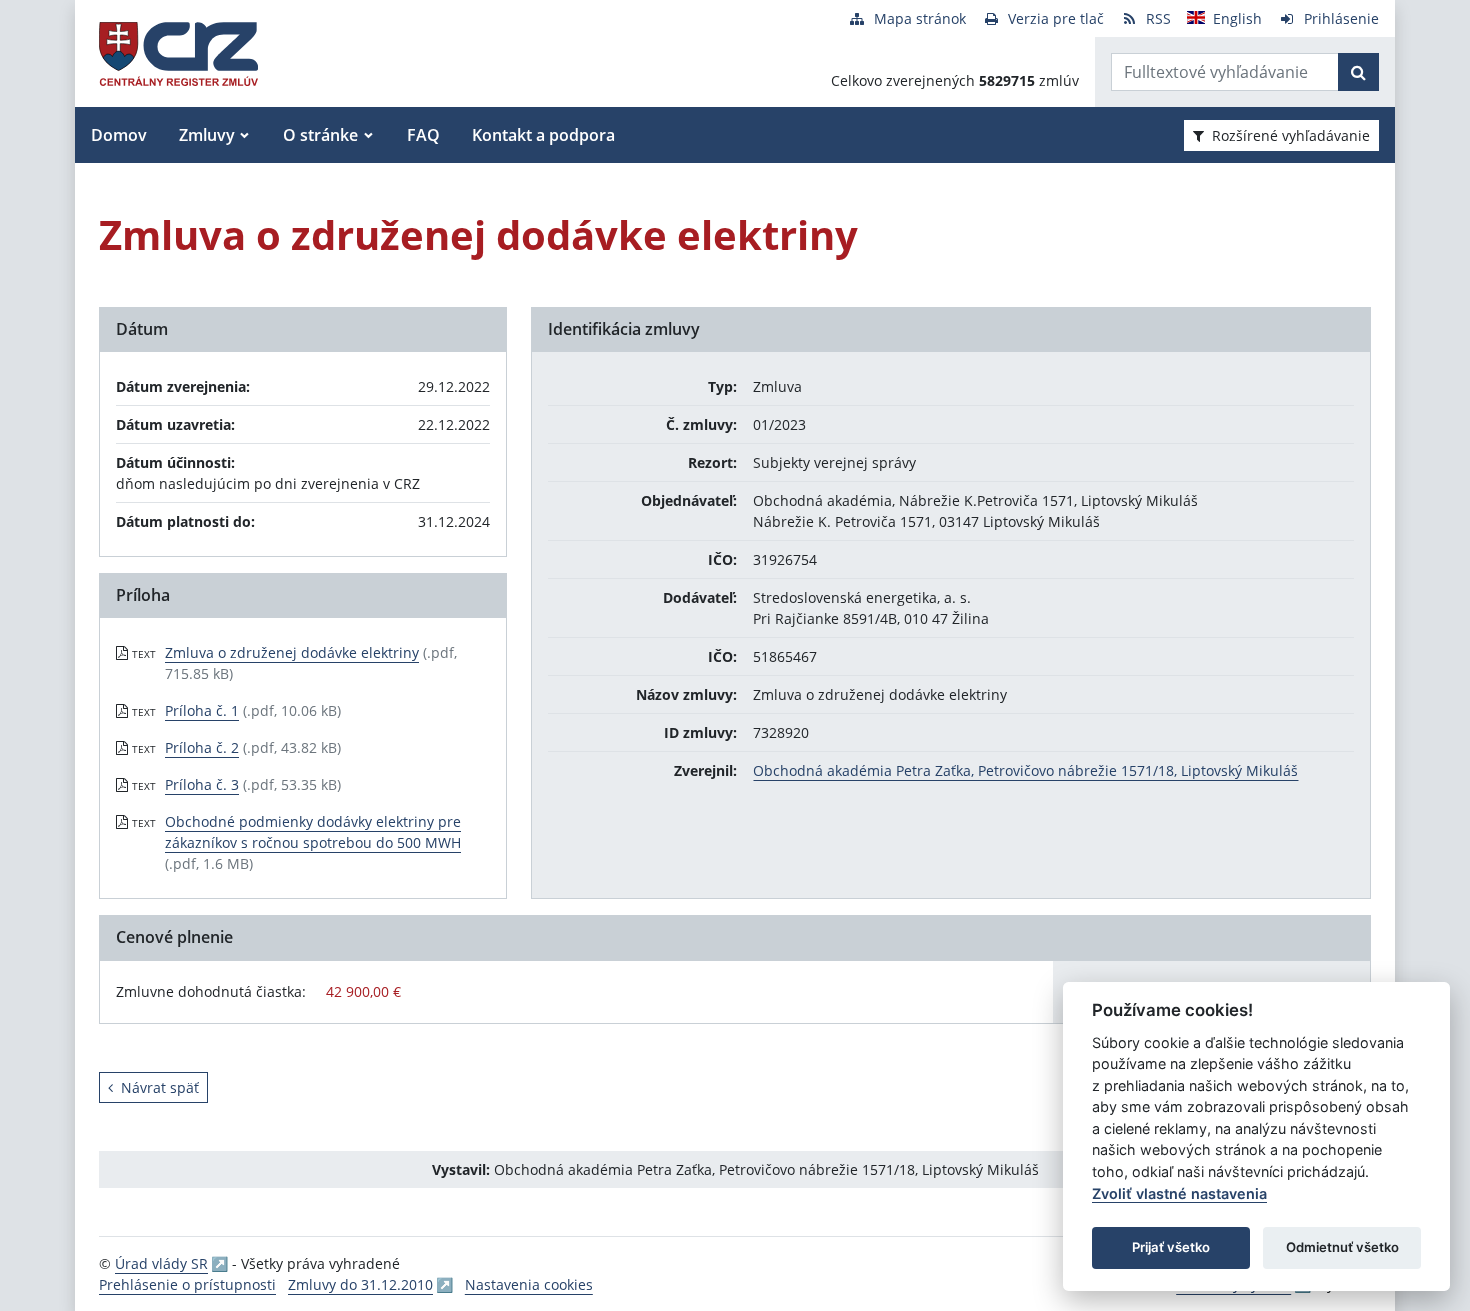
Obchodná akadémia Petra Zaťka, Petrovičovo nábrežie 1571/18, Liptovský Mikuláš (1025, 770)
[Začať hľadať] (1358, 72)
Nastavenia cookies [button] (529, 1284)
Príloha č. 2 (202, 747)
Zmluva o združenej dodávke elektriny (292, 652)
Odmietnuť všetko (1342, 1247)
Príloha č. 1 (202, 710)
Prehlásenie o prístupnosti (187, 1284)
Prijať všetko (1171, 1247)
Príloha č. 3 (202, 784)
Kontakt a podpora (543, 135)
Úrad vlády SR (161, 1263)
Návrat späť (160, 1087)
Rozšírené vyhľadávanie (1291, 135)
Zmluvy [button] (207, 135)
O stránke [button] (320, 135)
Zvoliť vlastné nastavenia (1179, 1193)
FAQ (423, 135)
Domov (119, 135)
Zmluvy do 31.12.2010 (360, 1284)
